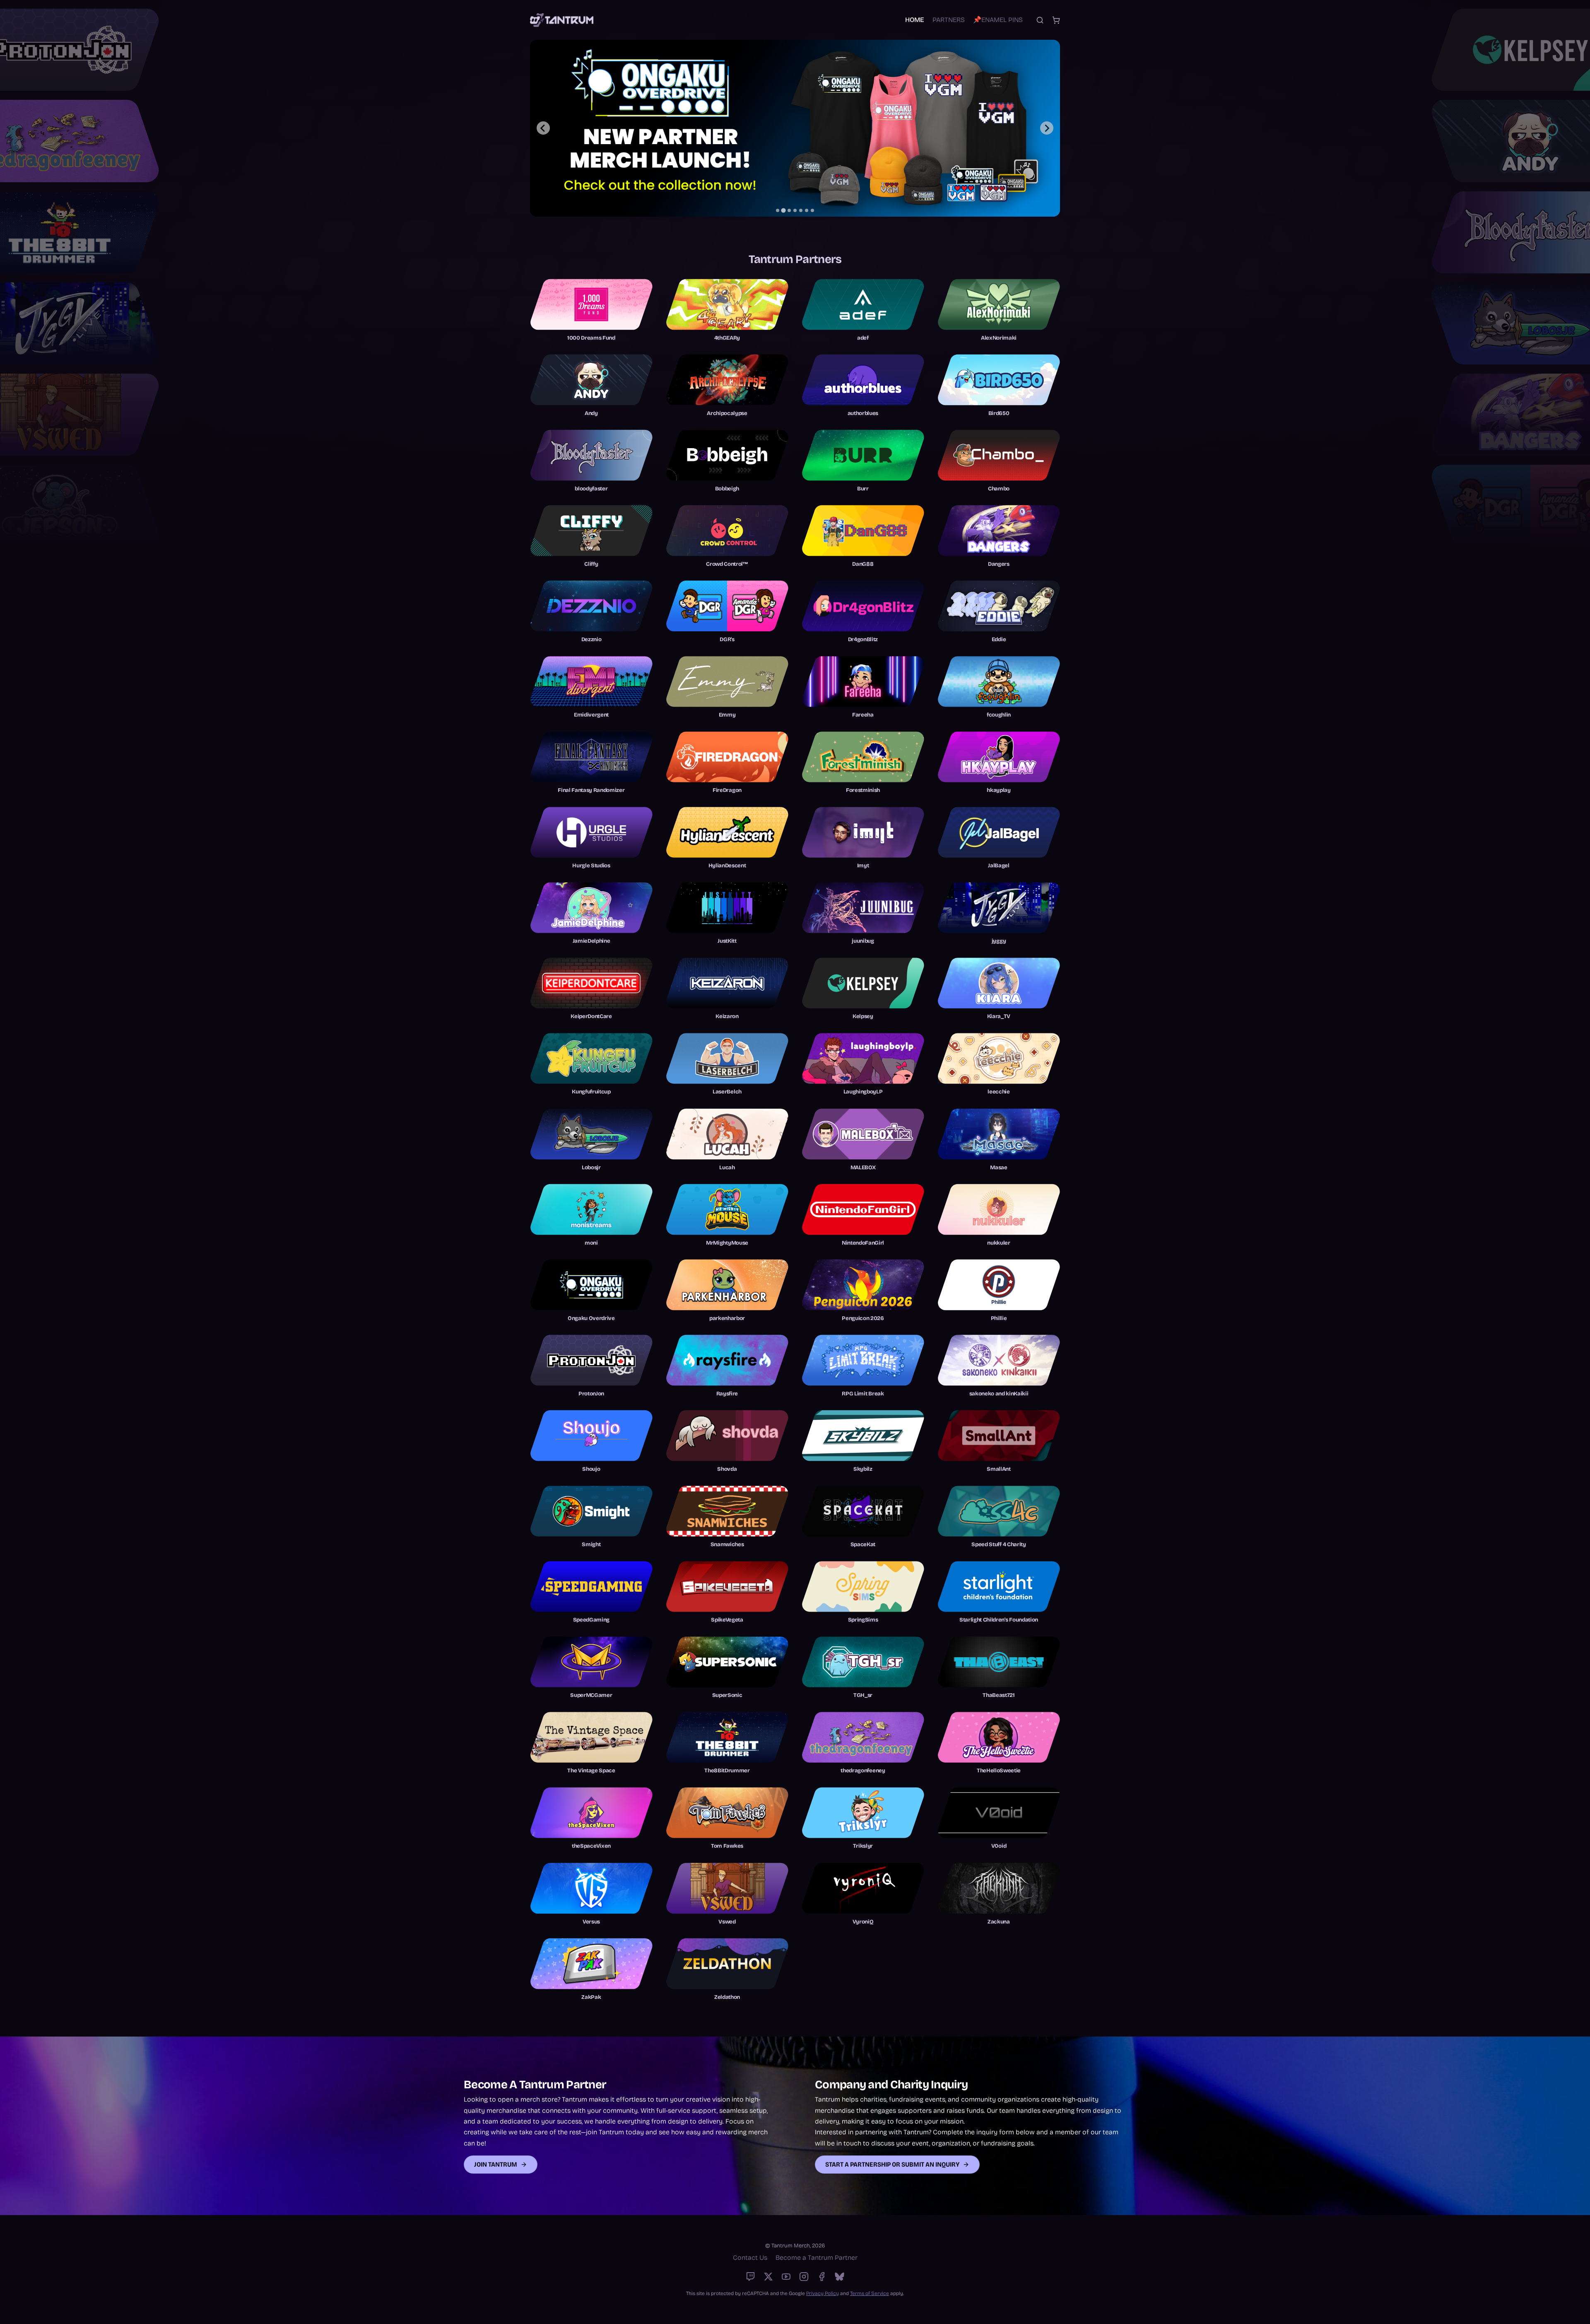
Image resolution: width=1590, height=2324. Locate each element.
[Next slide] (1047, 128)
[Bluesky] (840, 2277)
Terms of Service (870, 2293)
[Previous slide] (543, 128)
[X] (768, 2277)
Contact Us (750, 2258)
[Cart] (1056, 20)
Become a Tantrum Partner (817, 2258)
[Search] (1040, 20)
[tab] (778, 210)
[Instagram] (804, 2277)
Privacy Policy (823, 2293)
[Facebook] (822, 2277)
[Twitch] (750, 2277)
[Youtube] (786, 2277)
